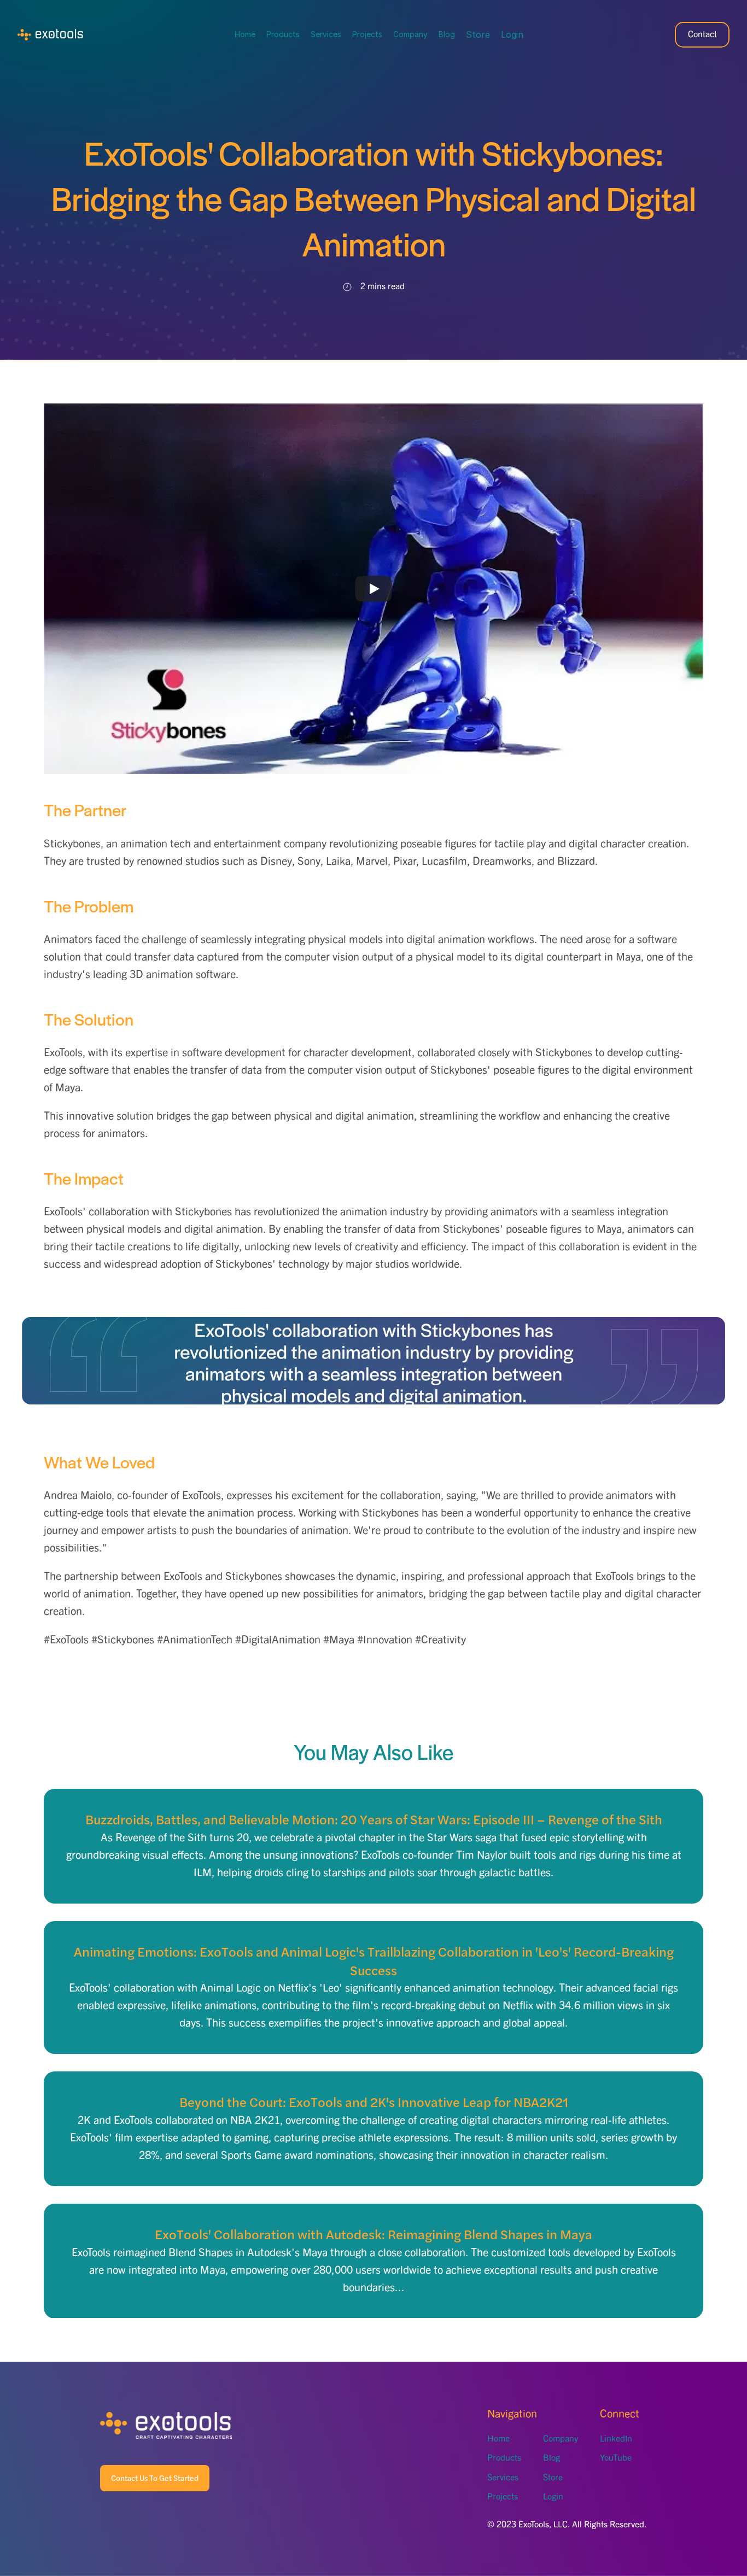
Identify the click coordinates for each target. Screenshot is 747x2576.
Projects (367, 34)
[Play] (373, 589)
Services (326, 34)
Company (410, 34)
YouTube (616, 2458)
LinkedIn (616, 2439)
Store (478, 34)
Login (512, 34)
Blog (447, 34)
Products (283, 34)
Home (245, 34)
